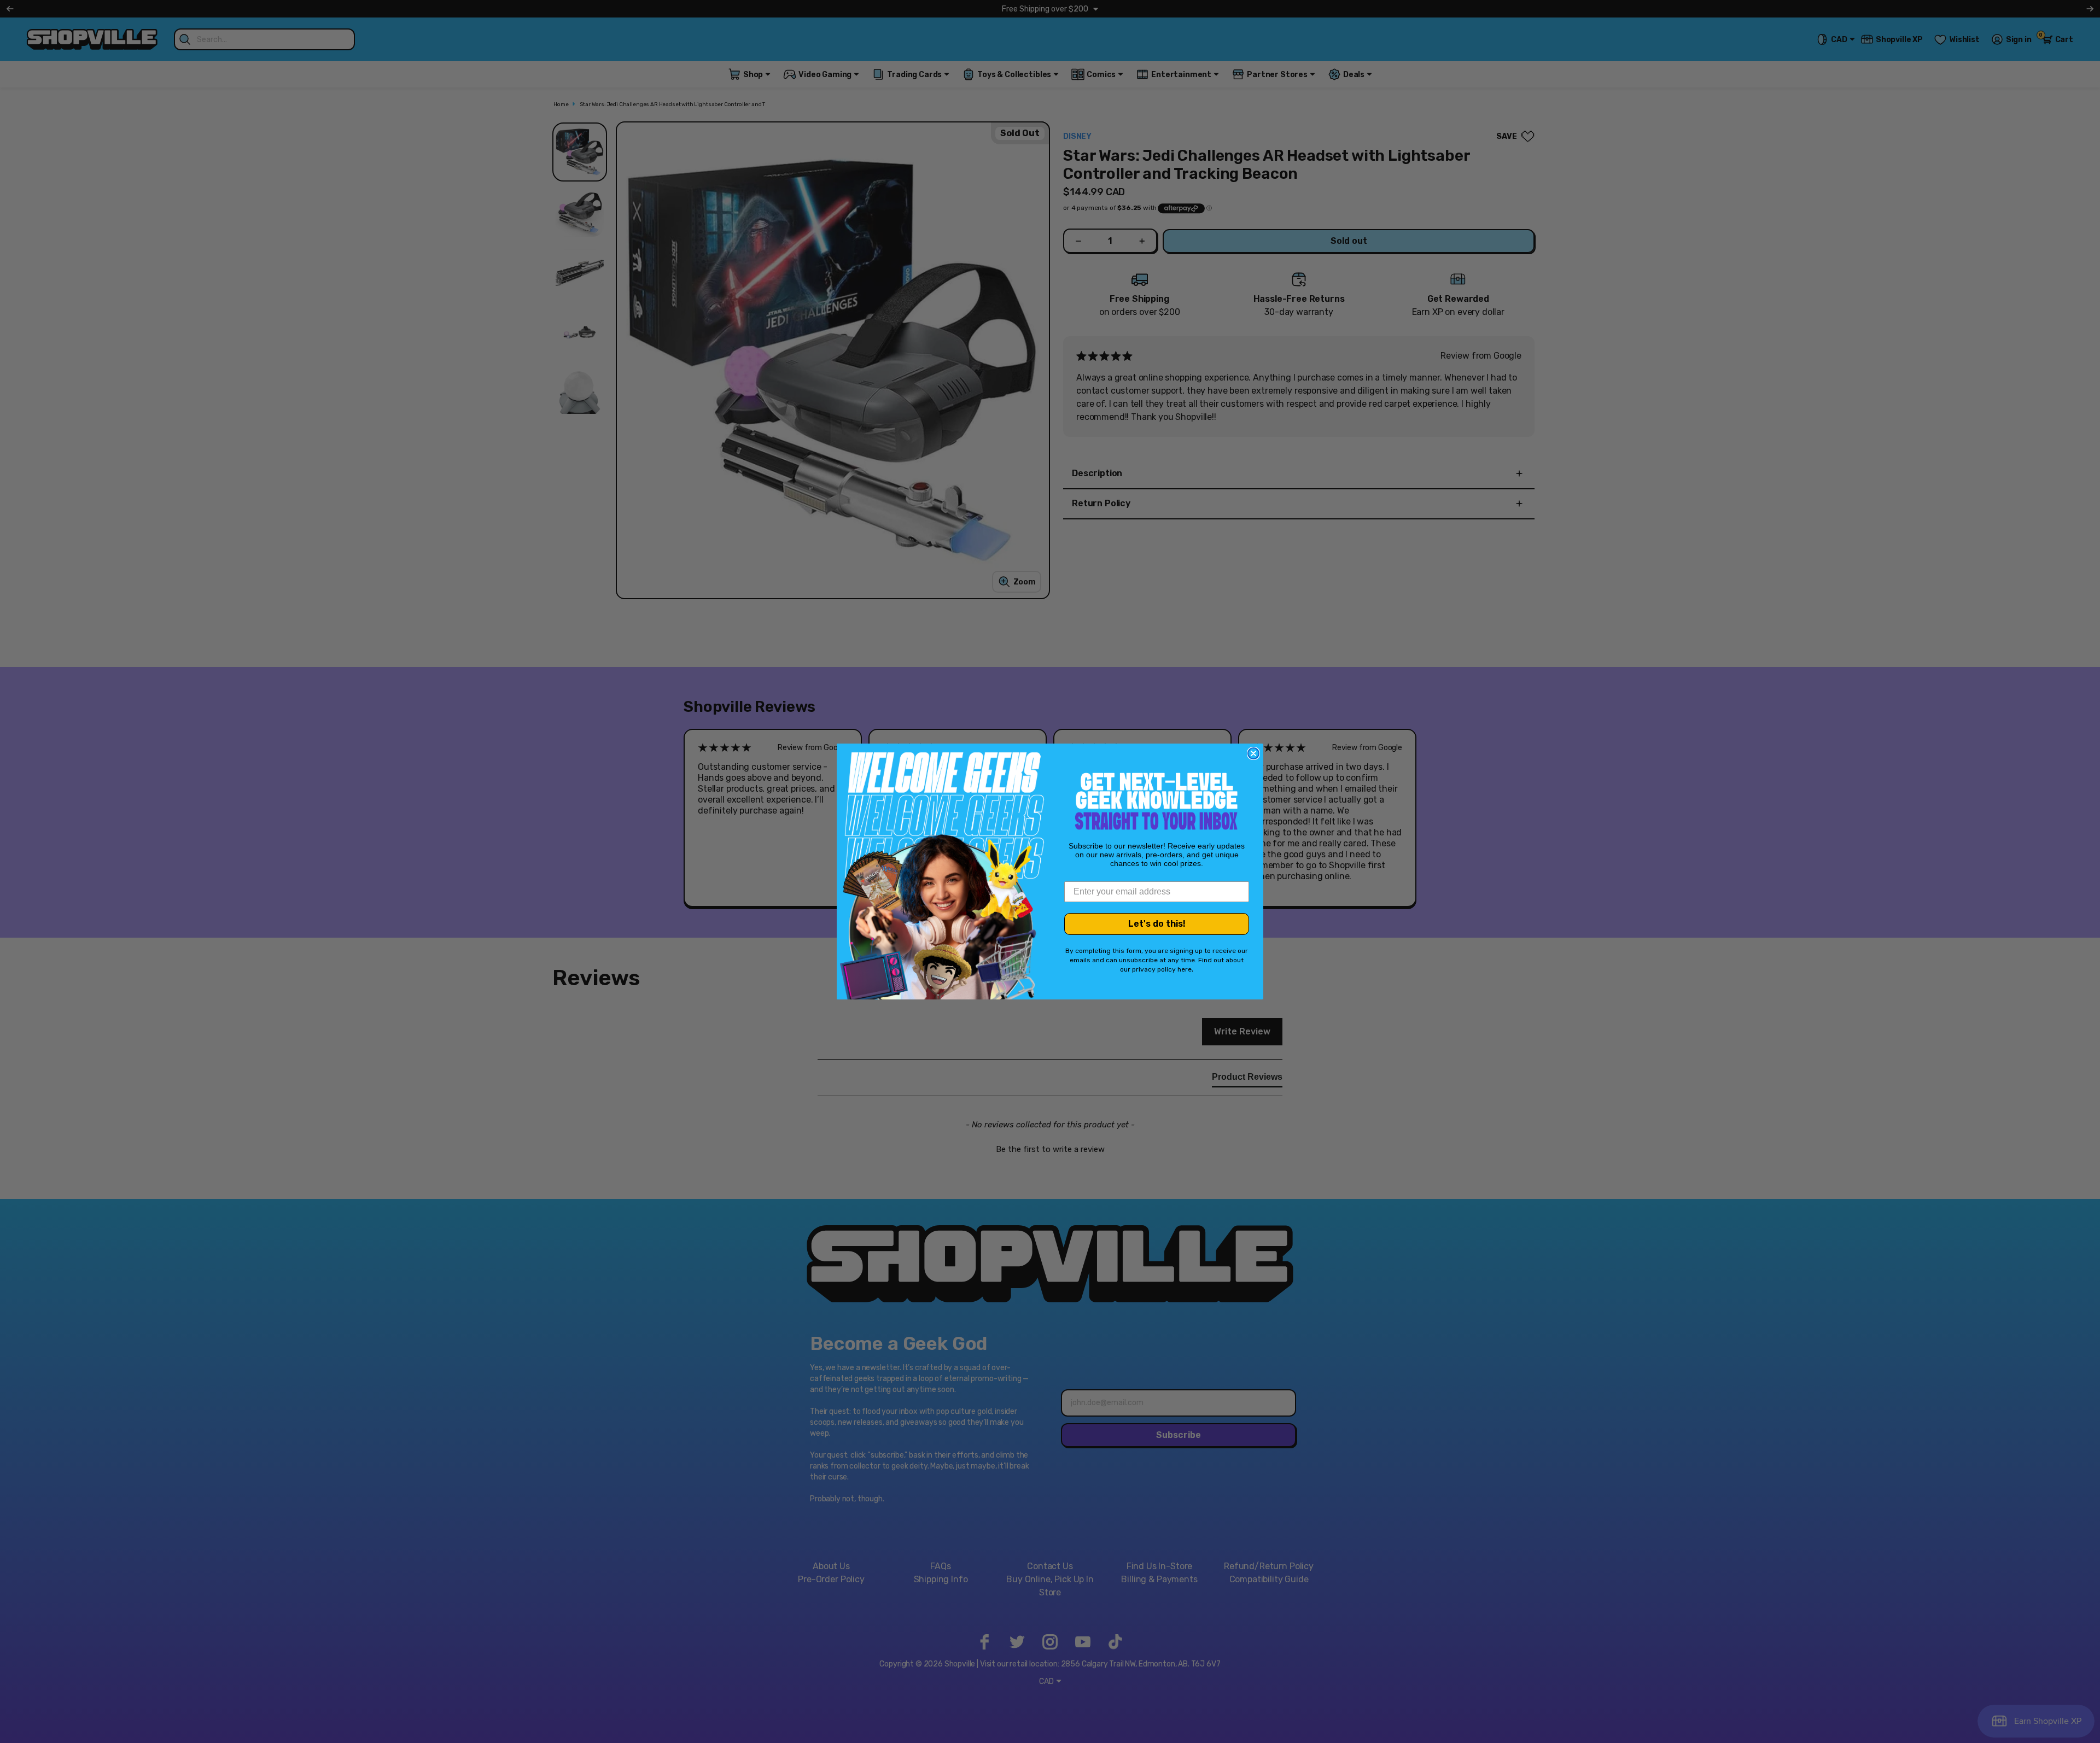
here (1185, 969)
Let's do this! (1157, 924)
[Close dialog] (1253, 753)
